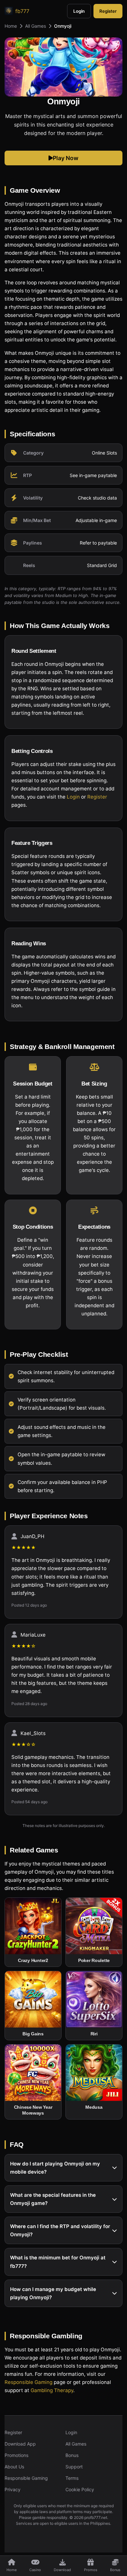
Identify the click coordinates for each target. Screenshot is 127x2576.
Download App (20, 2444)
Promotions (16, 2455)
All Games (35, 26)
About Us (14, 2467)
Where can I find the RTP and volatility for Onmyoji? (60, 2230)
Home (11, 26)
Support (74, 2467)
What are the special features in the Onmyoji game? (53, 2199)
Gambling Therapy (52, 2390)
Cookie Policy (80, 2489)
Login (79, 11)
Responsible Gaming (28, 2382)
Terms (72, 2478)
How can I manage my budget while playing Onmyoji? (53, 2293)
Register (108, 11)
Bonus (72, 2455)
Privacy (13, 2489)
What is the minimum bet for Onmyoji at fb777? (58, 2262)
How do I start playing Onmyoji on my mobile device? (55, 2168)
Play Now (66, 158)
